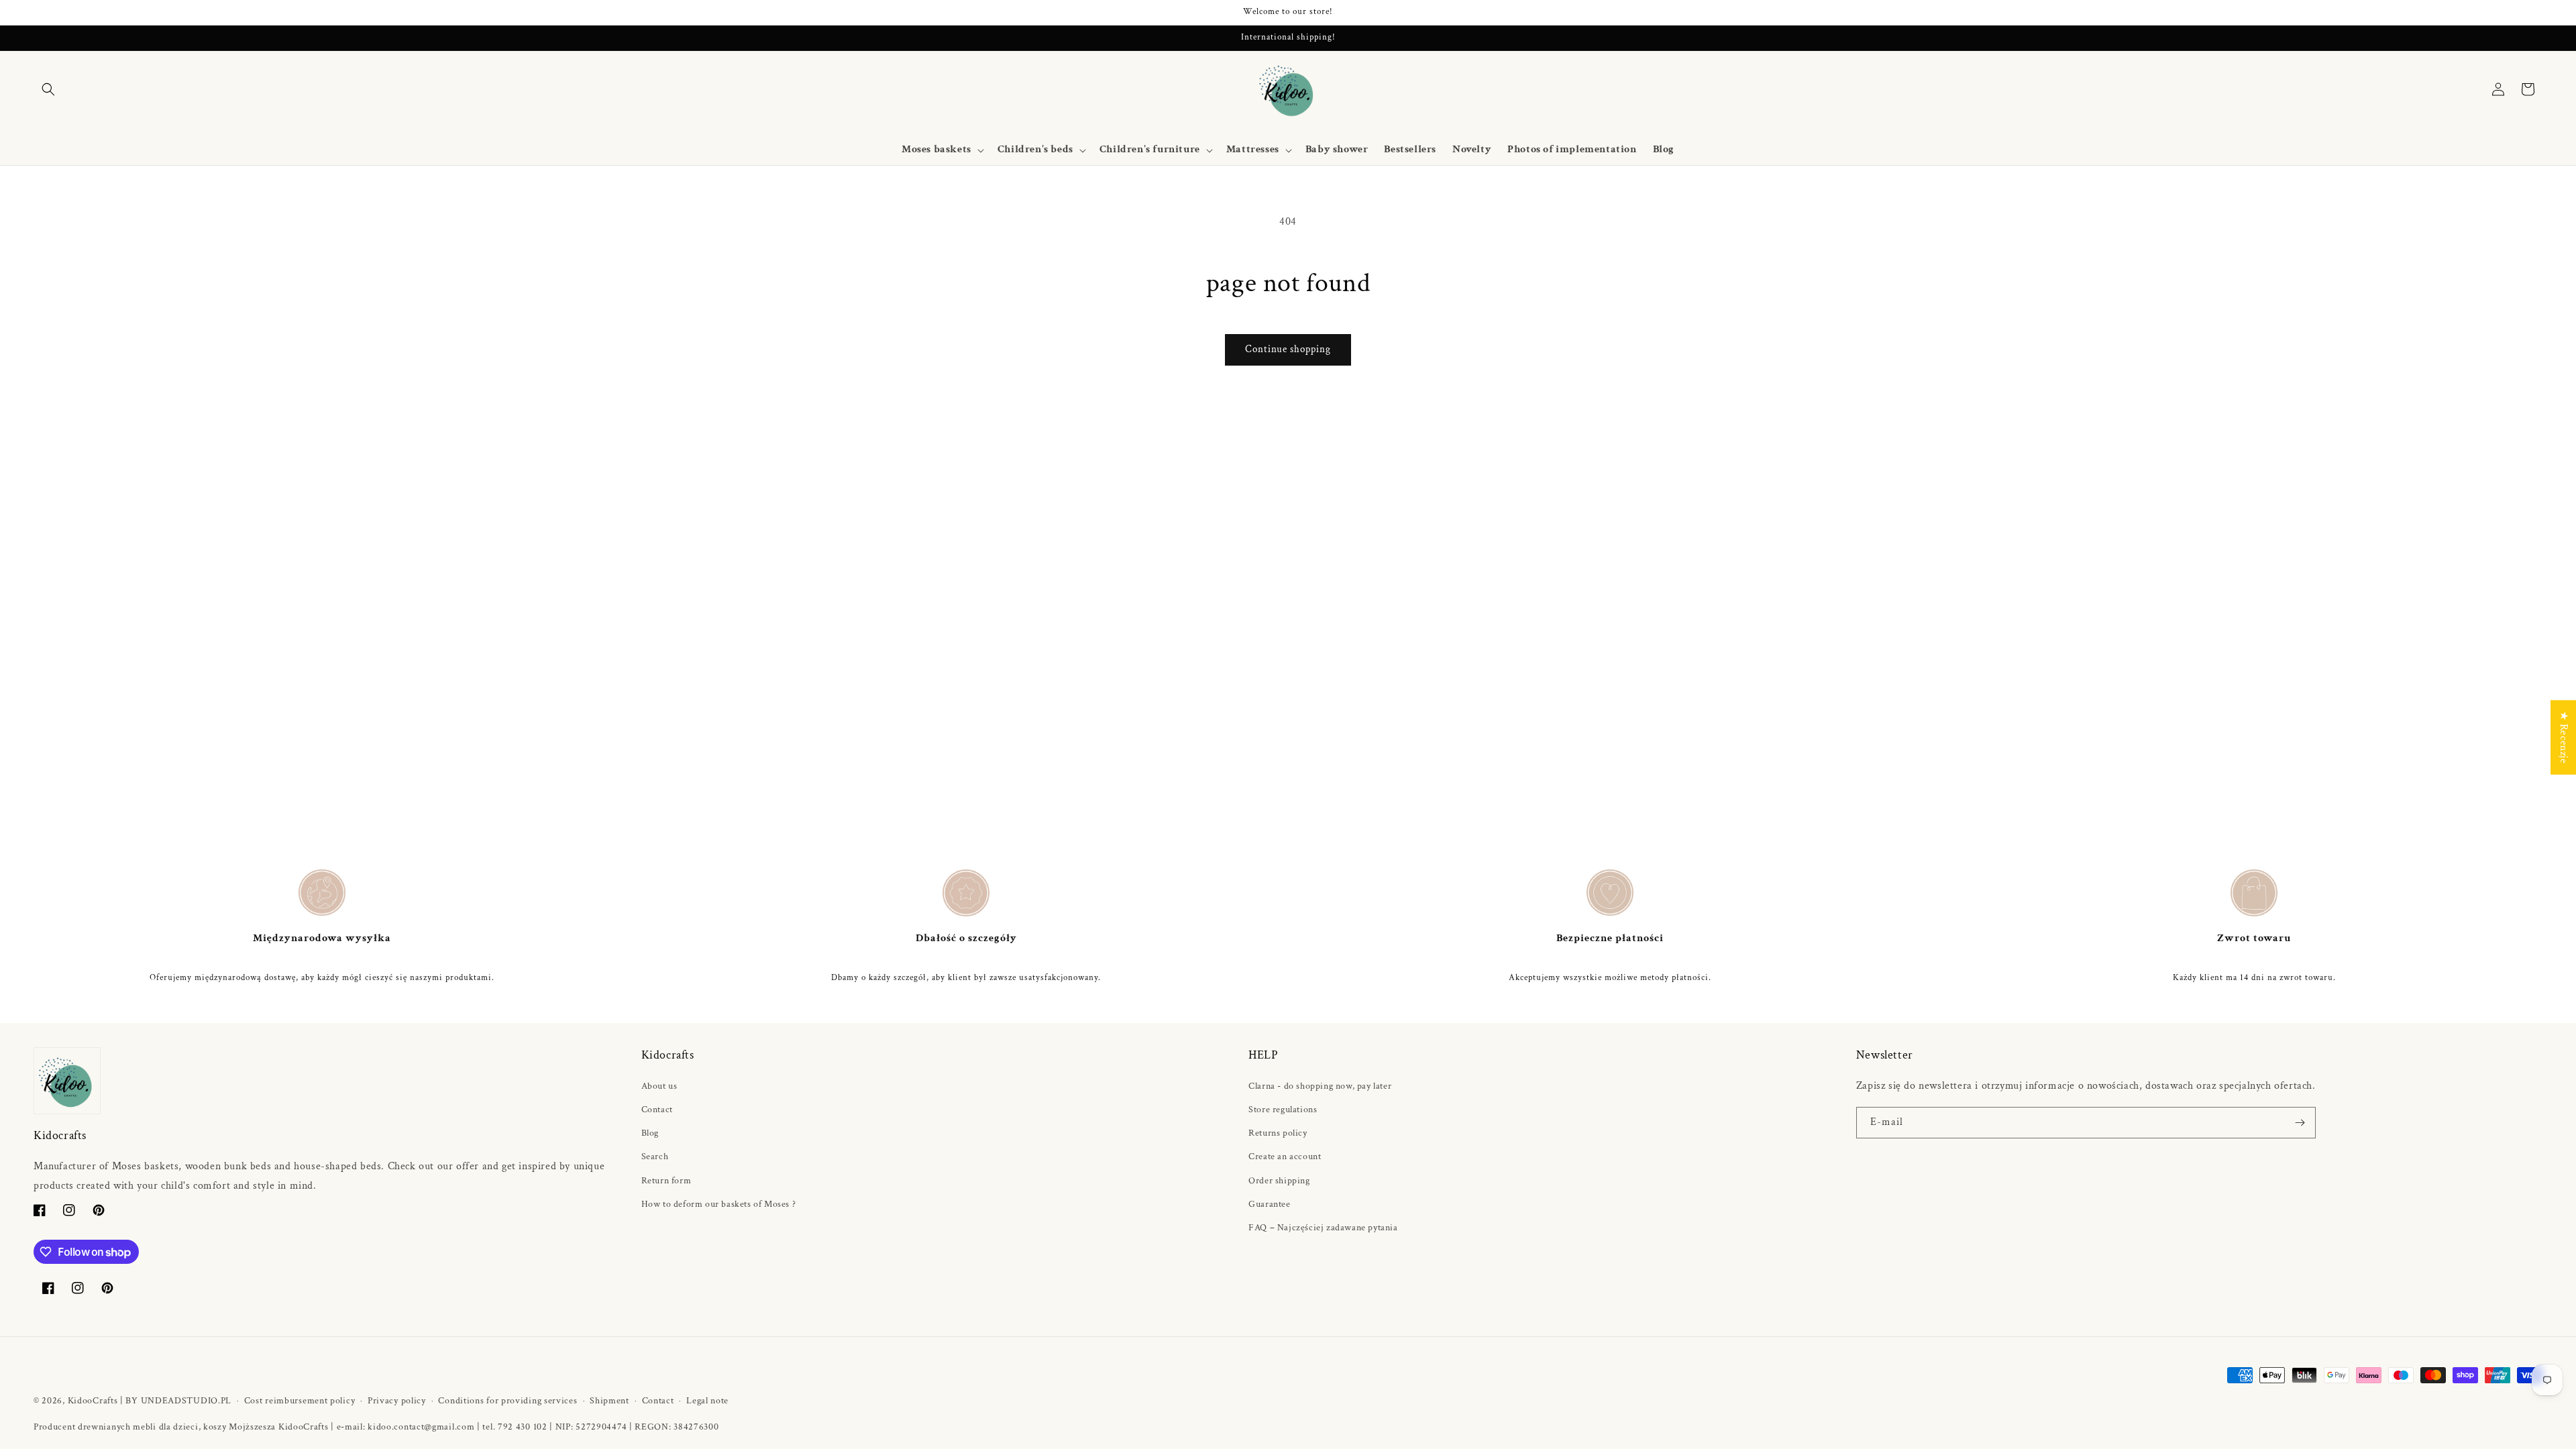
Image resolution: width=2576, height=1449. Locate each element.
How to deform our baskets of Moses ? (719, 1204)
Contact (657, 1110)
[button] (48, 89)
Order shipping (1279, 1181)
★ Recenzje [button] (2564, 738)
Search (655, 1157)
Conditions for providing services (507, 1401)
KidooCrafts (93, 1401)
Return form (666, 1181)
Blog (650, 1133)
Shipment (609, 1401)
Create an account (1285, 1157)
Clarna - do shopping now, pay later (1320, 1086)
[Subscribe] (2300, 1123)
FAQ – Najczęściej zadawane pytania (1323, 1228)
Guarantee (1269, 1204)
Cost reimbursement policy (300, 1401)
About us (659, 1086)
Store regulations (1283, 1110)
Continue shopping (1288, 349)
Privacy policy (397, 1401)
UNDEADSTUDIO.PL (186, 1401)
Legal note (707, 1401)
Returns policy (1278, 1133)
